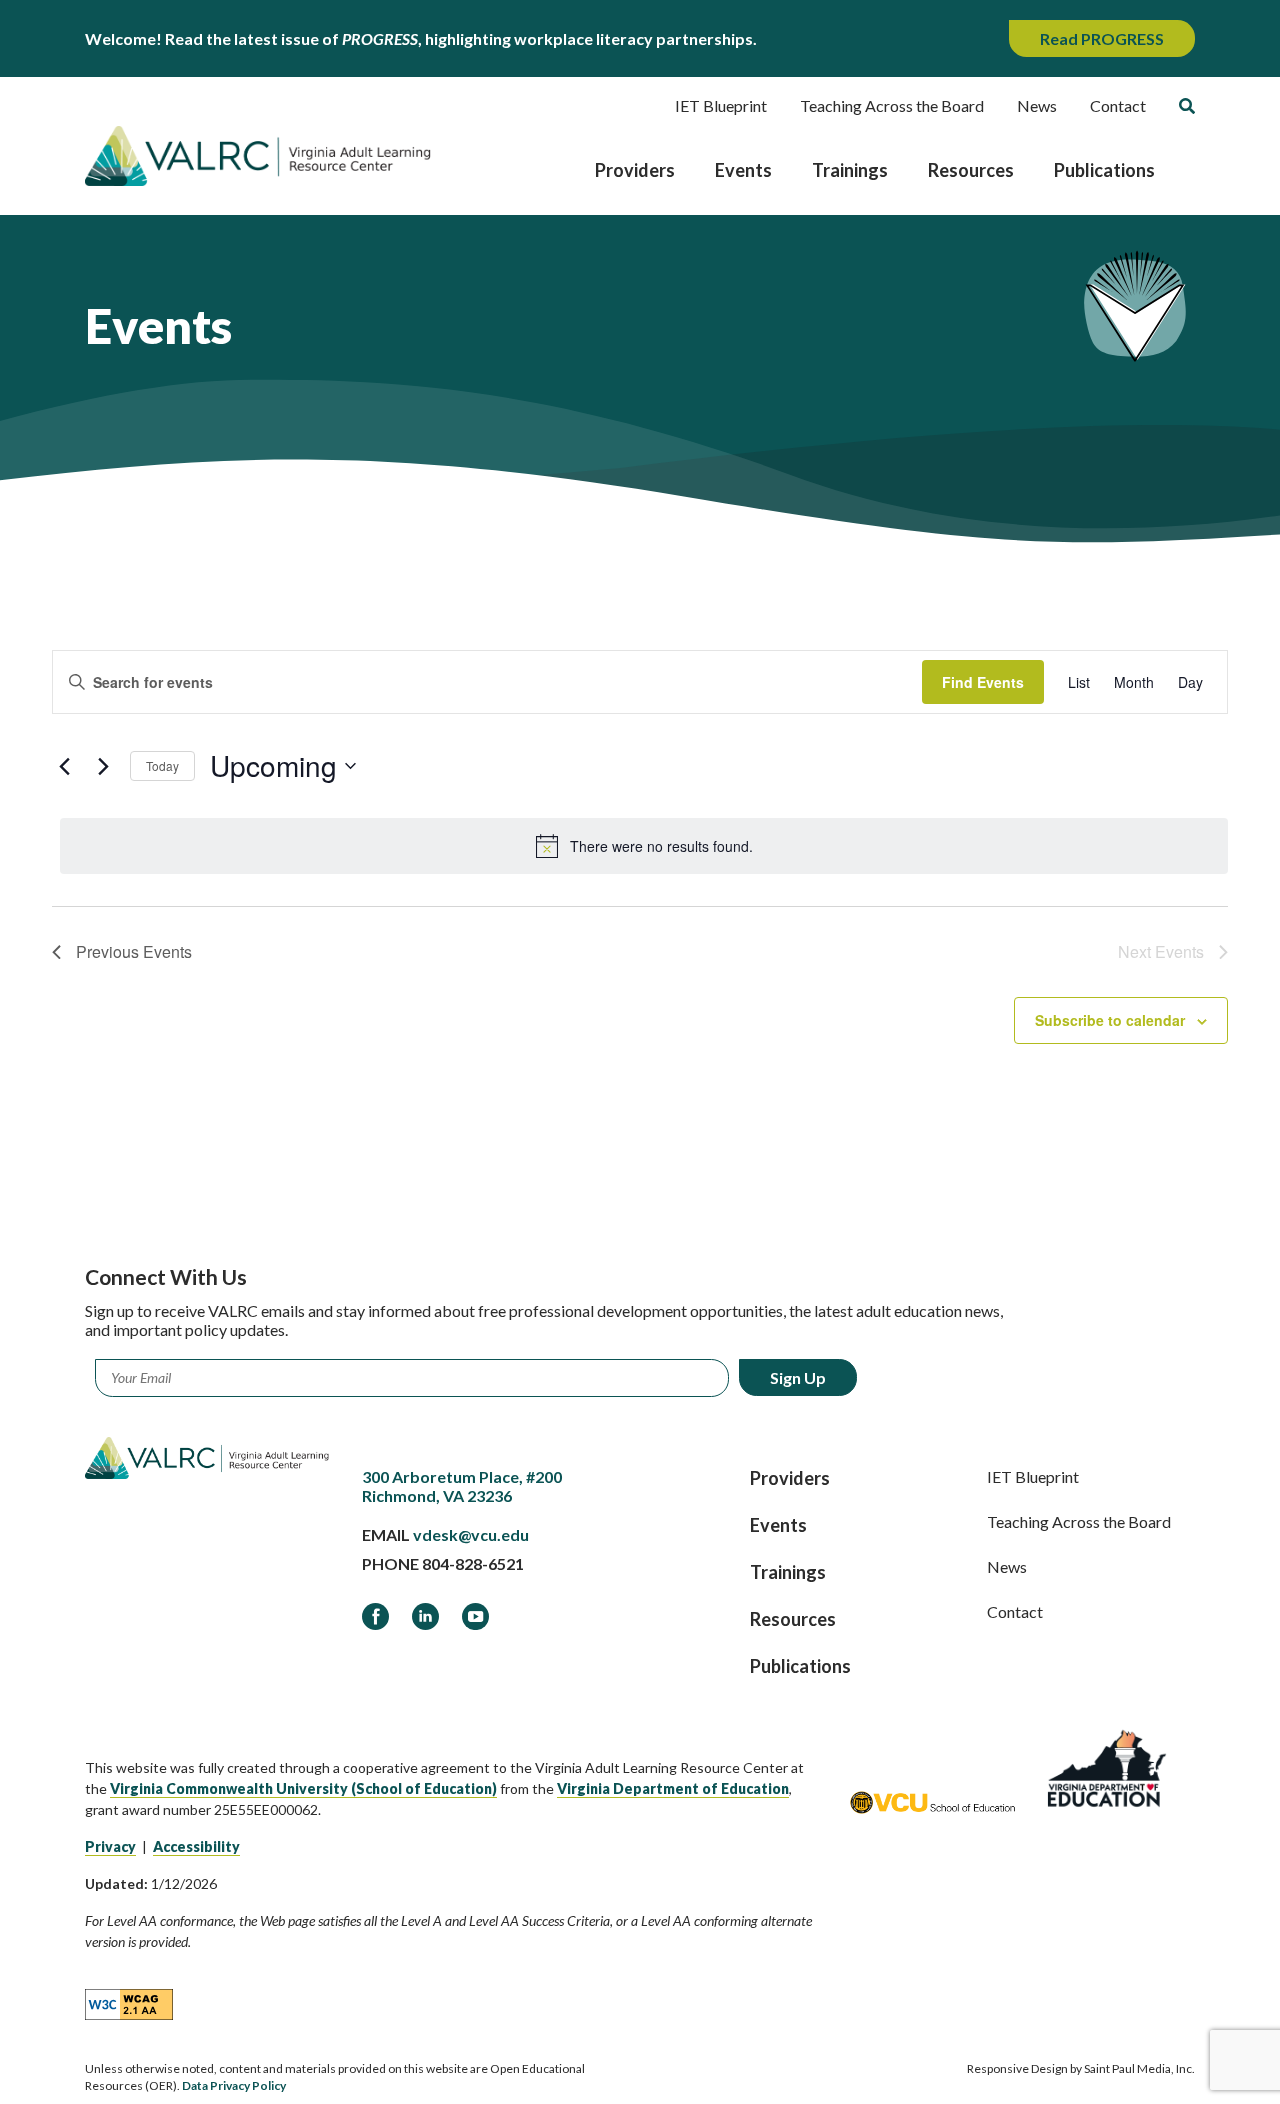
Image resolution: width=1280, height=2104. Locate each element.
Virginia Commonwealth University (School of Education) (303, 1788)
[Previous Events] (64, 766)
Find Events (983, 682)
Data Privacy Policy (234, 2085)
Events (743, 170)
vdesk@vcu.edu (471, 1534)
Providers (635, 170)
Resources (971, 170)
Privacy (110, 1846)
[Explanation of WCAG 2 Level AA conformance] (129, 2004)
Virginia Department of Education (673, 1788)
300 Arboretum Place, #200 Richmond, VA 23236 (462, 1486)
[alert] (644, 846)
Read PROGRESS (1102, 38)
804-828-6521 (473, 1563)
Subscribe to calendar (1110, 1020)
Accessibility (196, 1846)
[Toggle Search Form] (1187, 106)
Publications (1104, 170)
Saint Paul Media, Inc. (1139, 2068)
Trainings (850, 170)
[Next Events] (103, 766)
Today (162, 765)
